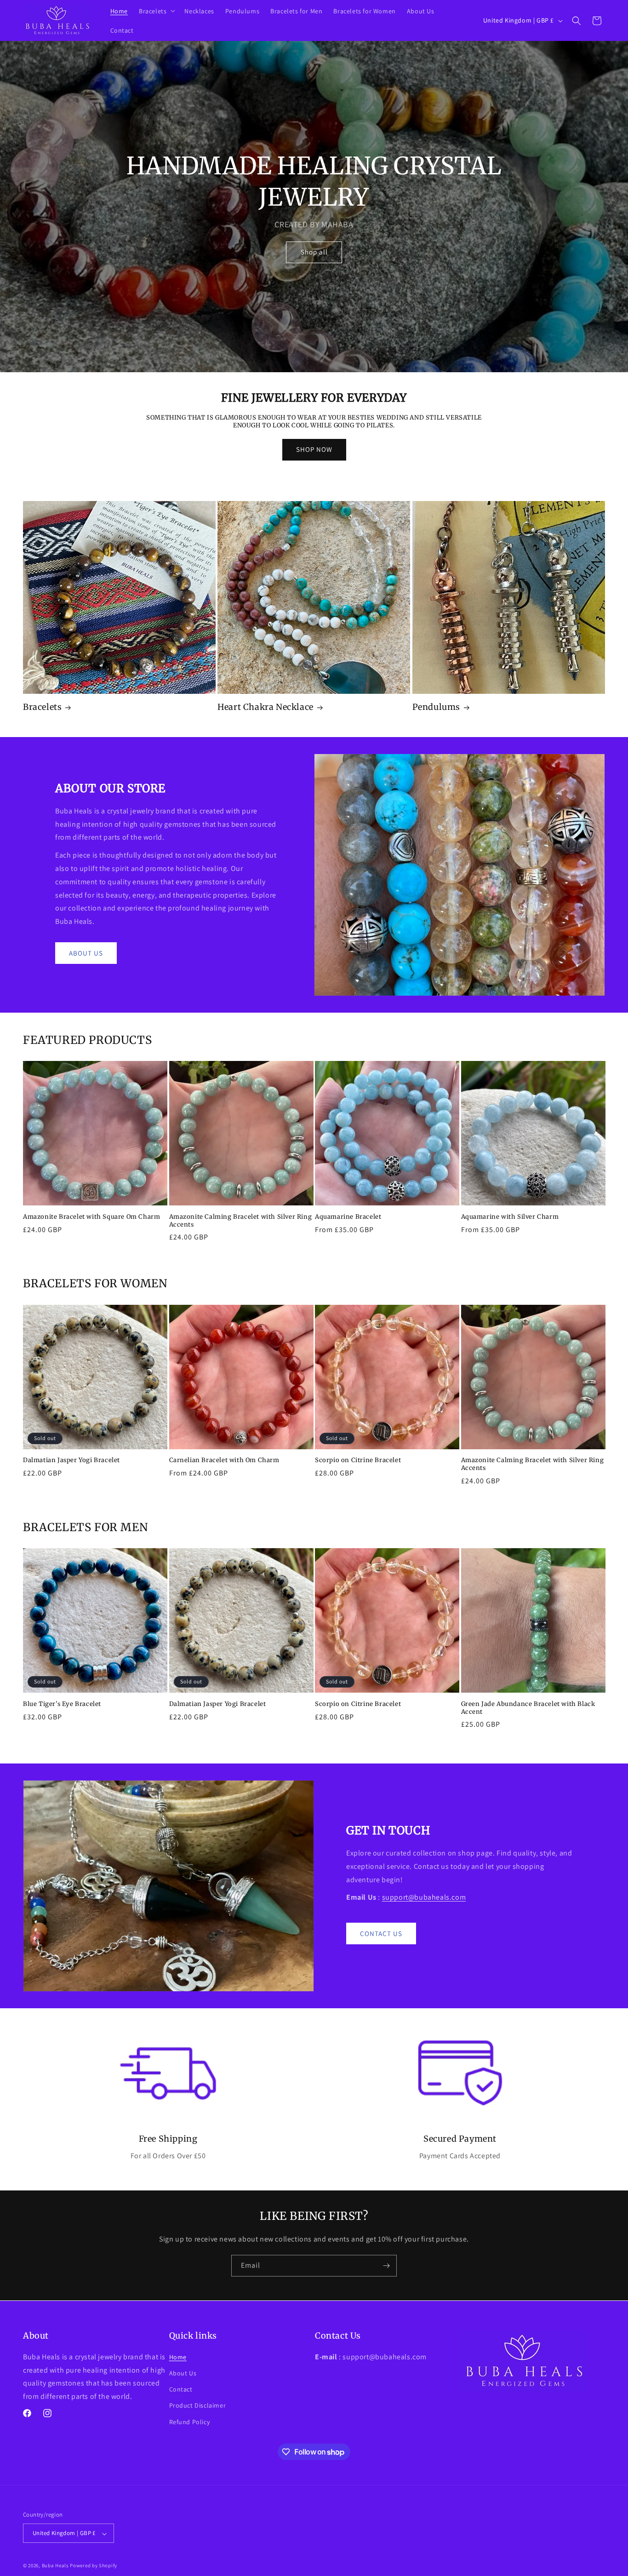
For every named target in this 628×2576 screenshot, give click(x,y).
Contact (181, 2389)
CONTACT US (381, 1933)
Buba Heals (55, 2566)
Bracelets (42, 707)
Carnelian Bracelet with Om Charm (224, 1460)
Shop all (314, 252)
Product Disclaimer (198, 2405)
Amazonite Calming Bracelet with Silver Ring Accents (241, 1221)
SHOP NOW (314, 449)
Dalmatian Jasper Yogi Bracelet (71, 1460)
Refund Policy (190, 2421)
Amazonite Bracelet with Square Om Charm (91, 1217)
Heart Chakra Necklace (265, 707)
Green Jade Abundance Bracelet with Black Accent (528, 1708)
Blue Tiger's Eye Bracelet (62, 1704)
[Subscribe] (386, 2266)
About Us (183, 2373)
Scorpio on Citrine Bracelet (358, 1460)
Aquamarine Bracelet (348, 1217)
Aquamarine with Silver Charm (510, 1217)
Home (178, 2357)
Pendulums (436, 707)
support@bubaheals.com (424, 1897)
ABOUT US (86, 953)
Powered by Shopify (94, 2566)
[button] (156, 11)
